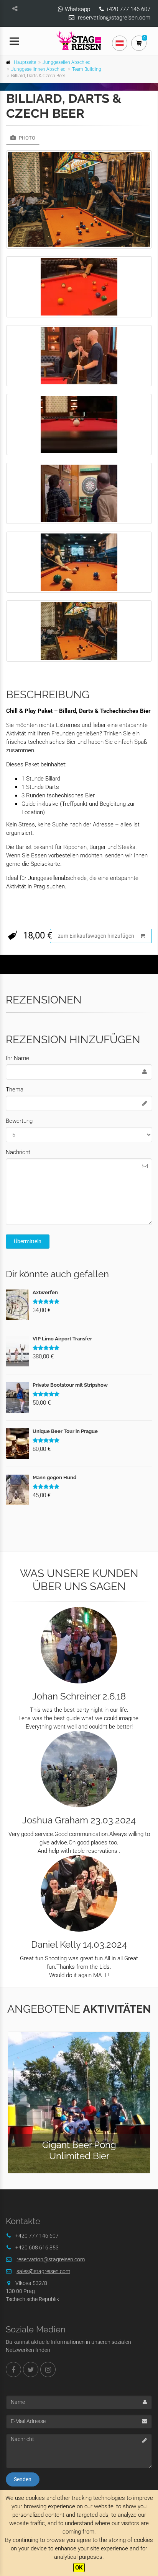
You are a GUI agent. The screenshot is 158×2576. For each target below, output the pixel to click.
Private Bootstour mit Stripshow (70, 1385)
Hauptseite (25, 62)
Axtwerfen (45, 1292)
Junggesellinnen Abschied (38, 69)
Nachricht (18, 1152)
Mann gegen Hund (54, 1477)
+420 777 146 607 (128, 9)
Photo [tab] (26, 138)
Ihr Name (17, 1058)
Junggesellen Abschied (67, 62)
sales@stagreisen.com (43, 2271)
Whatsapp (77, 9)
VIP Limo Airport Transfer (62, 1339)
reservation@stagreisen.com (114, 18)
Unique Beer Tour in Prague (65, 1431)
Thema (15, 1090)
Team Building (87, 69)
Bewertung (19, 1121)
